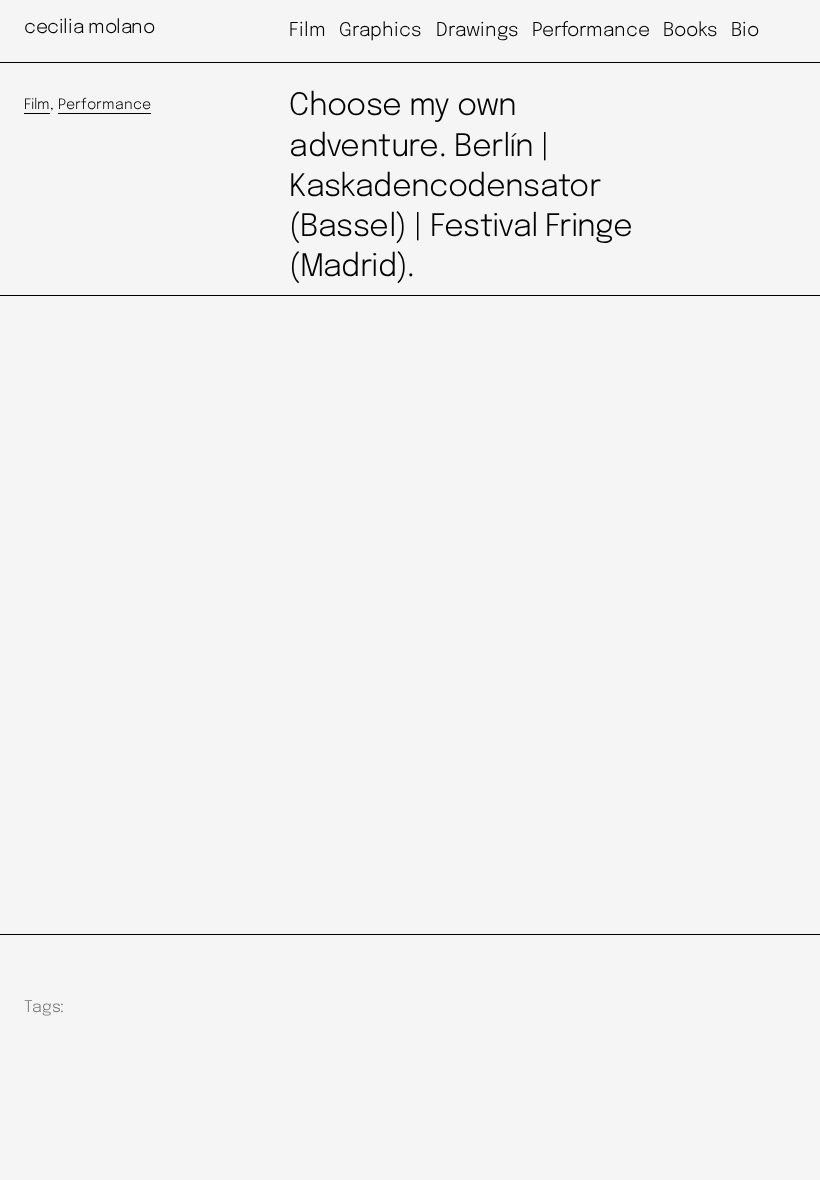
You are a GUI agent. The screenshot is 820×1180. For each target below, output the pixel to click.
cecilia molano (89, 27)
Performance (104, 105)
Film (37, 105)
